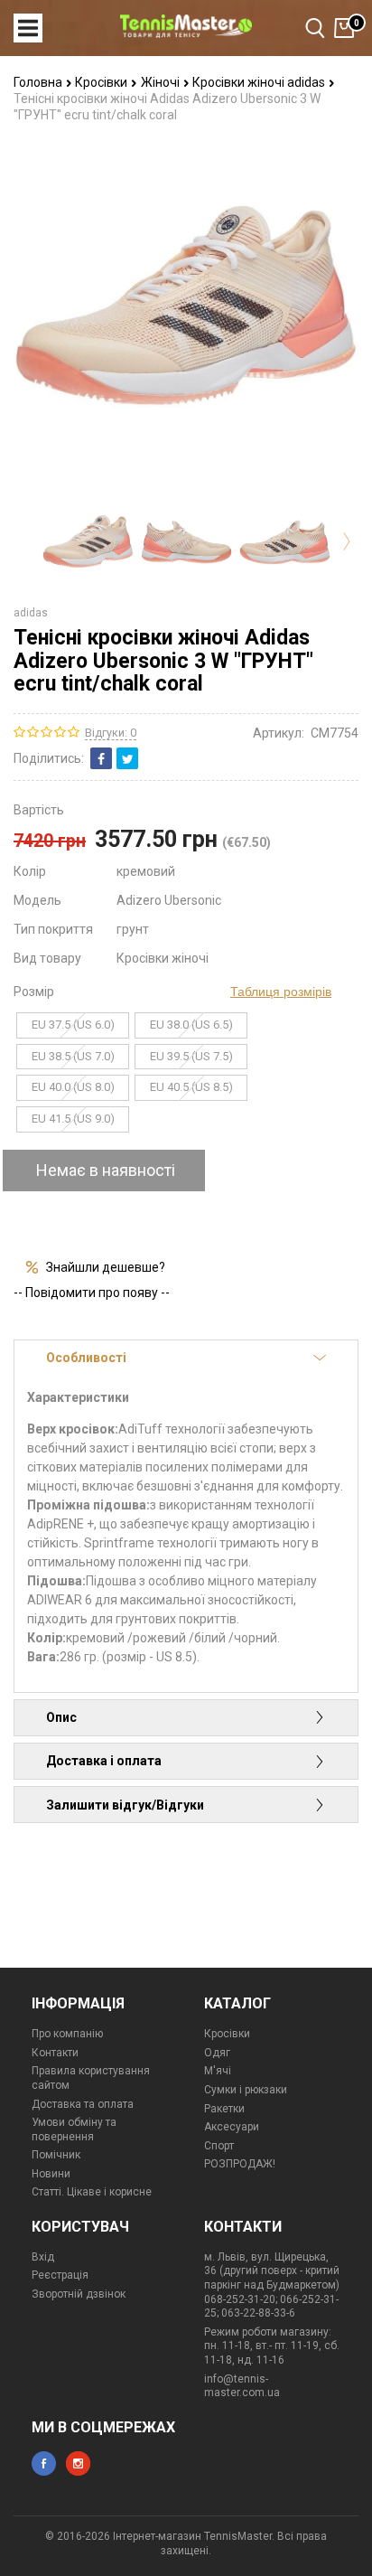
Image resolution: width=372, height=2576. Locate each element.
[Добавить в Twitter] (127, 758)
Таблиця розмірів (281, 992)
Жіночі (162, 82)
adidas (31, 613)
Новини (51, 2174)
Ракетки (224, 2109)
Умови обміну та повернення (74, 2129)
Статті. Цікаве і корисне (92, 2192)
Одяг (217, 2053)
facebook (44, 2463)
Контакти (55, 2053)
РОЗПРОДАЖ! (240, 2164)
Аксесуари (232, 2127)
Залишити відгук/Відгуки (125, 1805)
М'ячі (218, 2071)
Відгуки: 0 (111, 733)
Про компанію (67, 2034)
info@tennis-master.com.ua (242, 2386)
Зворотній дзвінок (79, 2294)
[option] (88, 541)
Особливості (86, 1358)
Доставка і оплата (104, 1761)
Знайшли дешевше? (106, 1267)
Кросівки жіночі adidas (260, 82)
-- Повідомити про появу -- (92, 1293)
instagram (78, 2463)
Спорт (219, 2146)
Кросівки (102, 82)
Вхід (43, 2257)
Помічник (56, 2155)
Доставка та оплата (83, 2104)
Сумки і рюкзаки (246, 2090)
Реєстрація (60, 2275)
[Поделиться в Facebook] (101, 758)
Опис (61, 1717)
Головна (39, 82)
